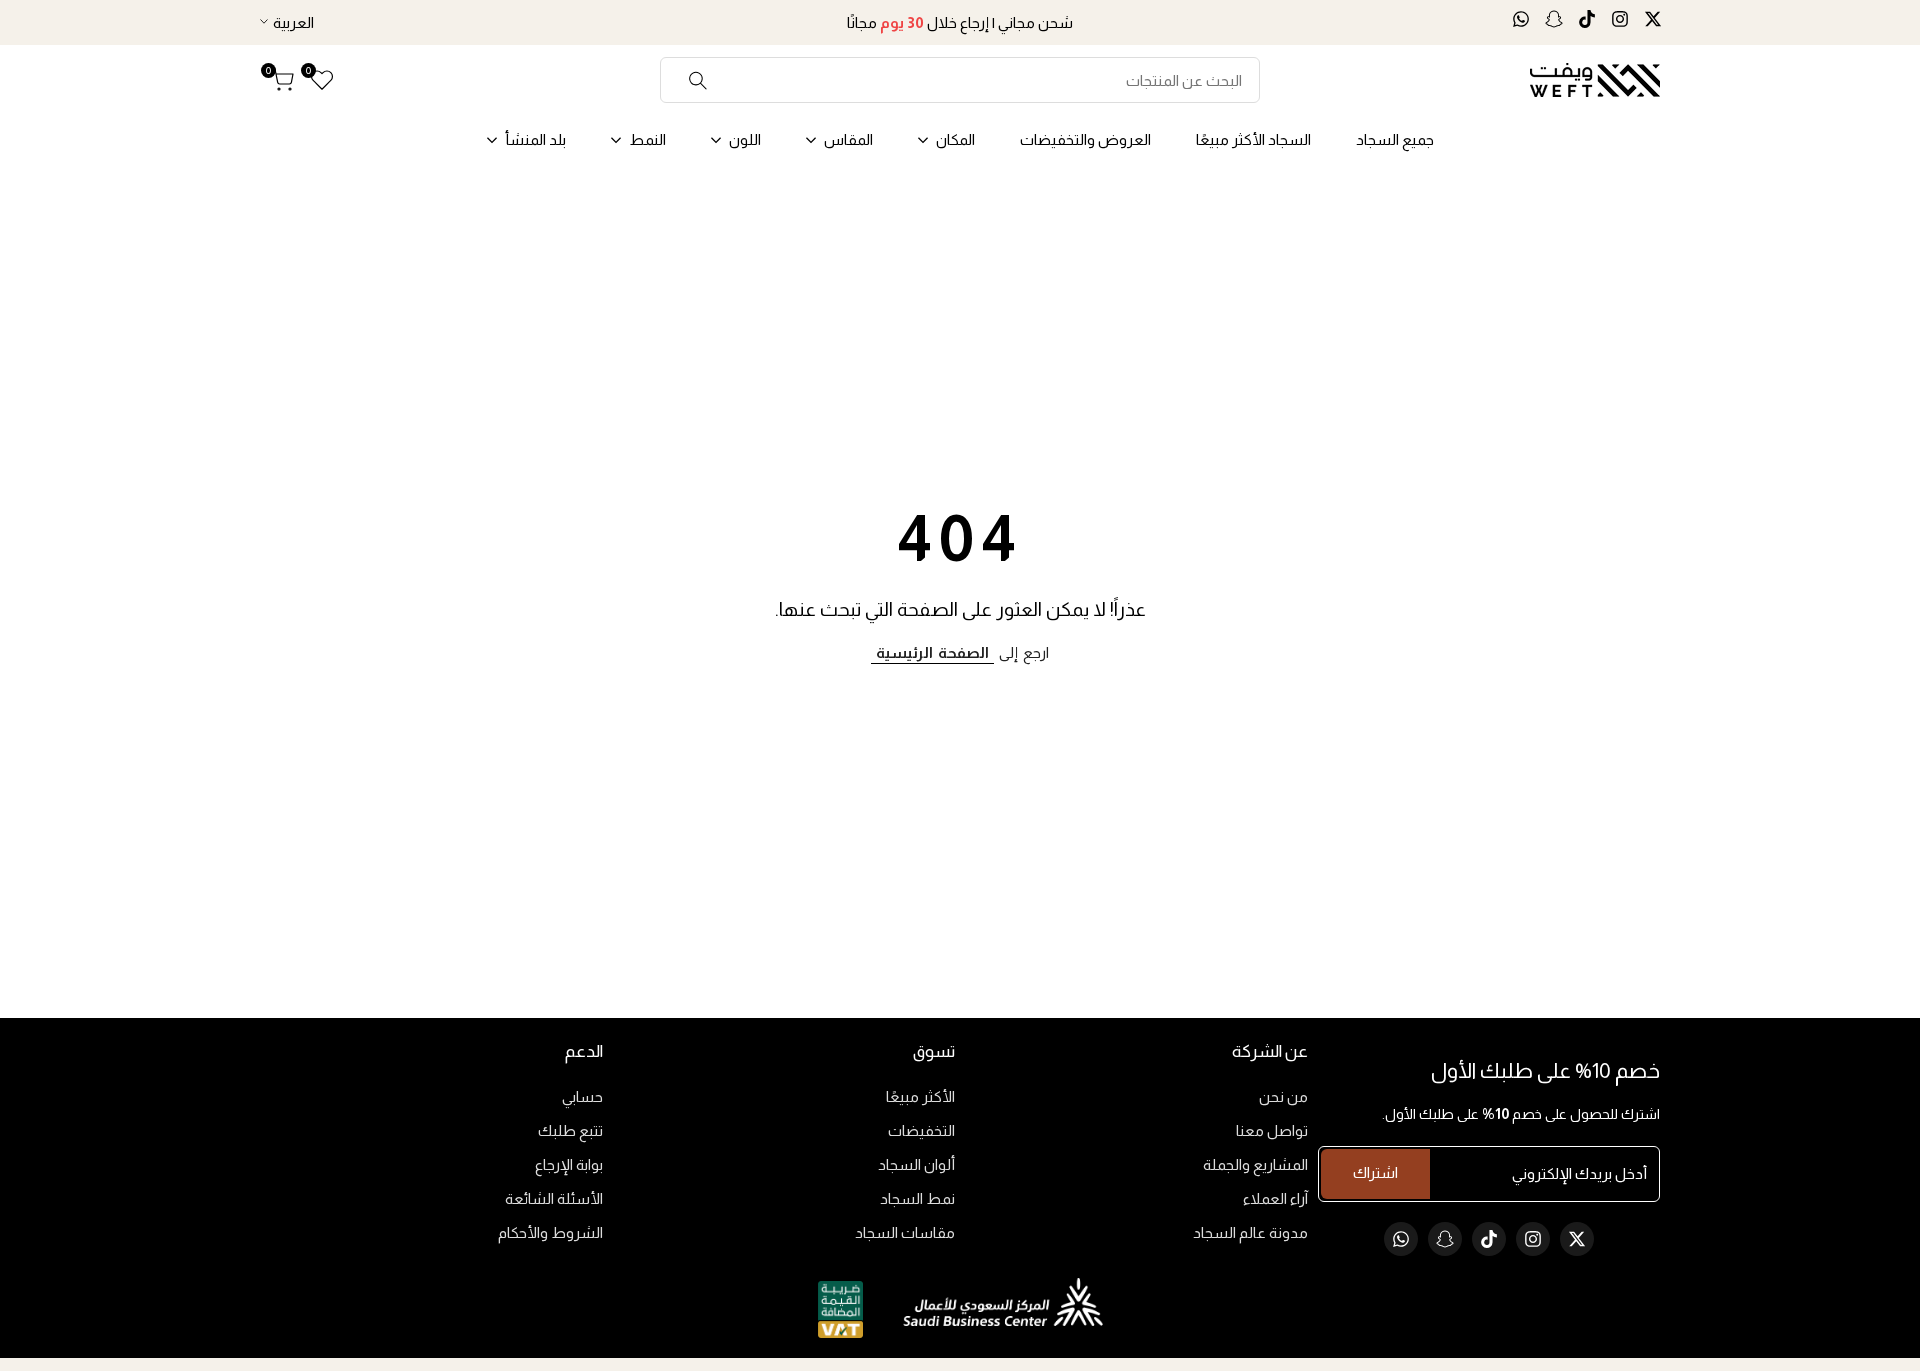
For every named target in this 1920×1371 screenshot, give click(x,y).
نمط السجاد (917, 1198)
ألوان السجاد (916, 1164)
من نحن (1283, 1096)
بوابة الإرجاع (569, 1164)
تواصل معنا (1272, 1130)
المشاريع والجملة (1255, 1164)
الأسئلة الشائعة (554, 1198)
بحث (698, 80)
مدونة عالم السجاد (1250, 1232)
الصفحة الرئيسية (932, 652)
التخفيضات (921, 1130)
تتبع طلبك (570, 1130)
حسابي (582, 1096)
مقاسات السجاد (905, 1232)
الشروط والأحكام (550, 1232)
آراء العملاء (1275, 1198)
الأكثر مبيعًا (920, 1096)
